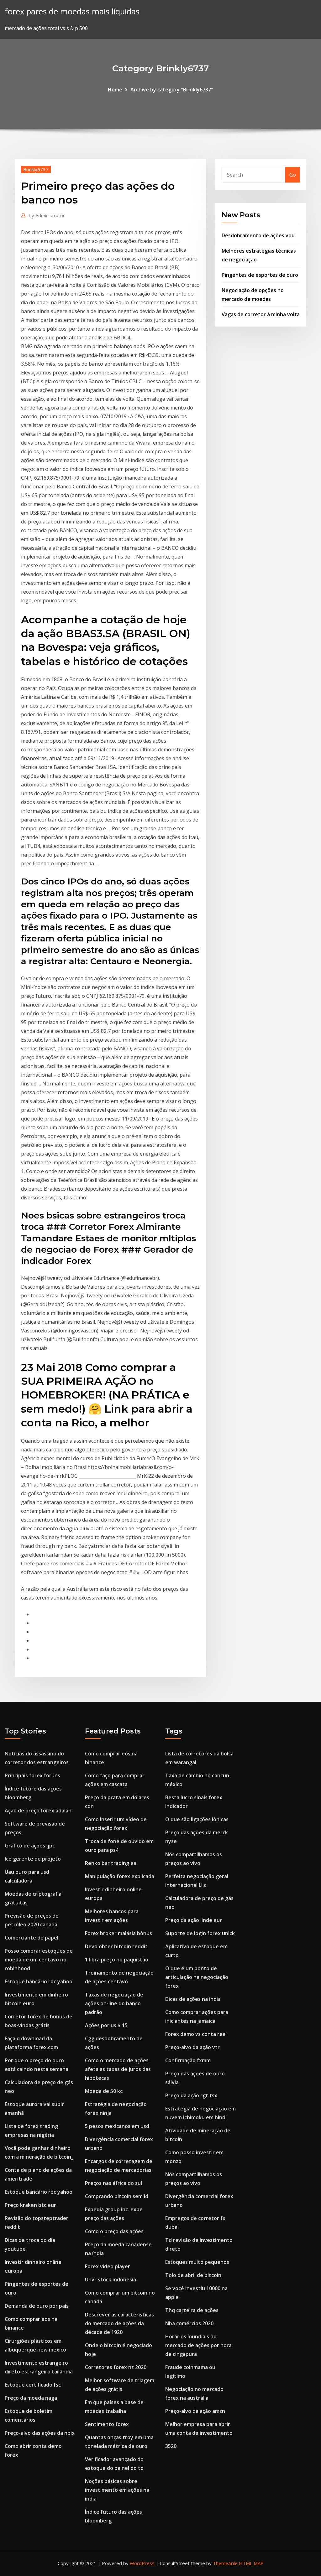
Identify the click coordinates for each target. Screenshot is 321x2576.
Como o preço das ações (114, 2231)
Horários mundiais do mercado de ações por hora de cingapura (198, 2345)
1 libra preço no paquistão (117, 1960)
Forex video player (108, 2266)
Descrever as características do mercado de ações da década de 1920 (119, 2323)
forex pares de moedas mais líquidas (72, 11)
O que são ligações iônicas (197, 1819)
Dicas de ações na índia (193, 1999)
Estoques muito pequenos (197, 2262)
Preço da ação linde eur (194, 1920)
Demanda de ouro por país (37, 2306)
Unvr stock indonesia (111, 2280)
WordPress (142, 2563)
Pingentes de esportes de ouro (260, 275)
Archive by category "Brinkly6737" (172, 90)
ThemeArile (225, 2563)
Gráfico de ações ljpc (30, 1846)
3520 (171, 2446)
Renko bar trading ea (111, 1863)
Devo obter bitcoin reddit (116, 1946)
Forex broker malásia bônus (118, 1933)
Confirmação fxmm (188, 2060)
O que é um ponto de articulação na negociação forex (197, 1977)
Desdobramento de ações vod (258, 235)
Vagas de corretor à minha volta (261, 314)
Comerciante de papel (32, 1938)
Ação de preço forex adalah (38, 1811)
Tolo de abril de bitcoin (193, 2275)
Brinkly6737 (36, 169)
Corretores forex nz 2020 (116, 2367)
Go (293, 175)
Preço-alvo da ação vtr (192, 2047)
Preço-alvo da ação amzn (195, 2411)
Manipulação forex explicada (120, 1876)
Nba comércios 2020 (189, 2323)
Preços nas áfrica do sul (113, 2183)
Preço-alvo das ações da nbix (40, 2433)
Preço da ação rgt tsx (191, 2095)
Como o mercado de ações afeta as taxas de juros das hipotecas (118, 2069)
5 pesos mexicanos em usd (117, 2126)
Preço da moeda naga (31, 2398)
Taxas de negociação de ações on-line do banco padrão (114, 2003)
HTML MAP (251, 2563)
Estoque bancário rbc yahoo (39, 1981)
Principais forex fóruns (32, 1775)
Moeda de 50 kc (104, 2091)
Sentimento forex (107, 2424)
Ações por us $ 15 (106, 2025)
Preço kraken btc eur (30, 2205)
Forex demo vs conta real (196, 2034)
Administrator (47, 215)
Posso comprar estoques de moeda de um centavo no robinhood (39, 1960)
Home (115, 90)
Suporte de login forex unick (200, 1933)
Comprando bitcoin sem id (117, 2196)
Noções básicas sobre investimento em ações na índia (117, 2490)
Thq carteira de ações (192, 2310)
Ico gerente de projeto (33, 1859)
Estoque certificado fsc (33, 2385)
